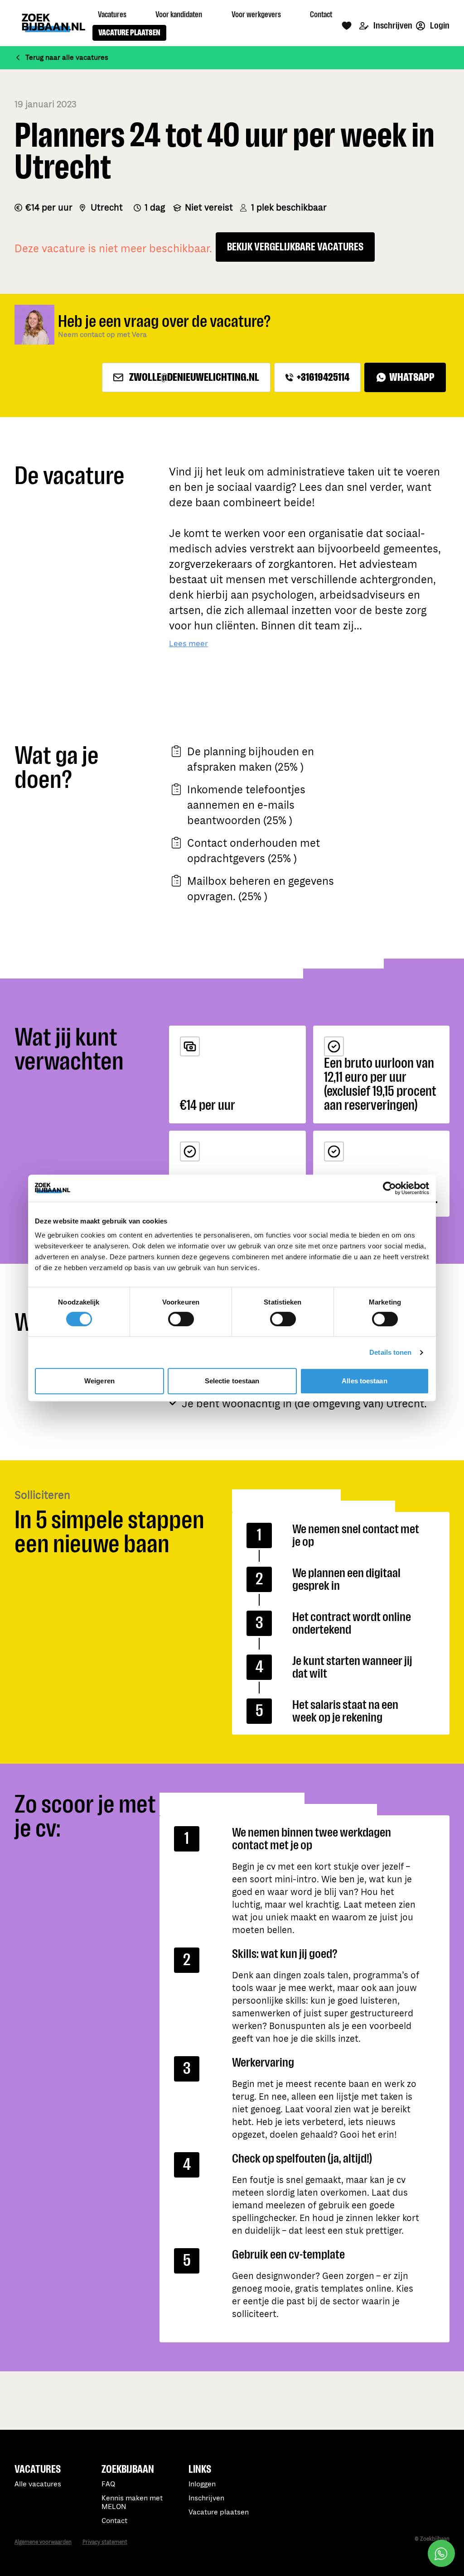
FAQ (108, 2484)
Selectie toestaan (232, 1381)
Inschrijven (392, 26)
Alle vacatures (38, 2484)
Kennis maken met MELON (132, 2503)
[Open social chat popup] (441, 2553)
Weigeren (99, 1381)
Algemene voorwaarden (43, 2542)
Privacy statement (105, 2542)
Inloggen (202, 2484)
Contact (114, 2521)
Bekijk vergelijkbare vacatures (295, 247)
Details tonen (390, 1352)
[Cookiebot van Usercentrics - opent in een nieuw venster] (389, 1188)
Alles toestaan (364, 1381)
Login (439, 26)
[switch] (181, 1319)
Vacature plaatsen (219, 2512)
